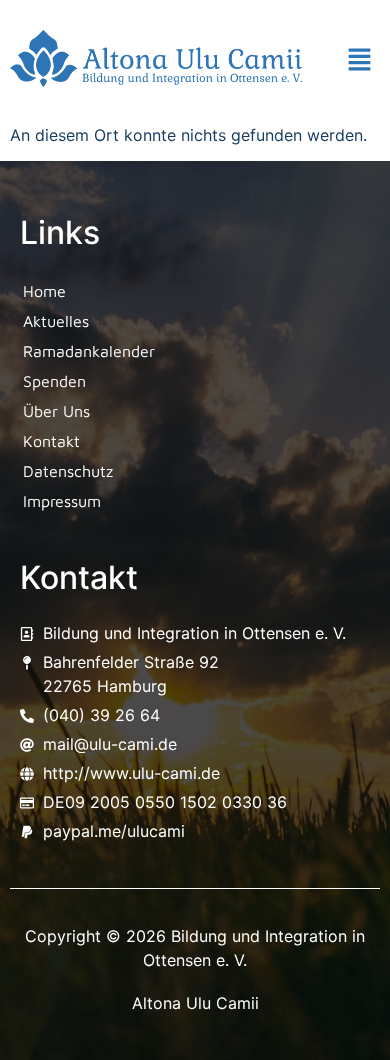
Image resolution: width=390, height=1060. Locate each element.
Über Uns (56, 411)
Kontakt (51, 441)
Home (44, 291)
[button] (360, 61)
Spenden (54, 381)
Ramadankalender (89, 351)
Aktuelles (56, 321)
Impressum (62, 501)
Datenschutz (68, 471)
